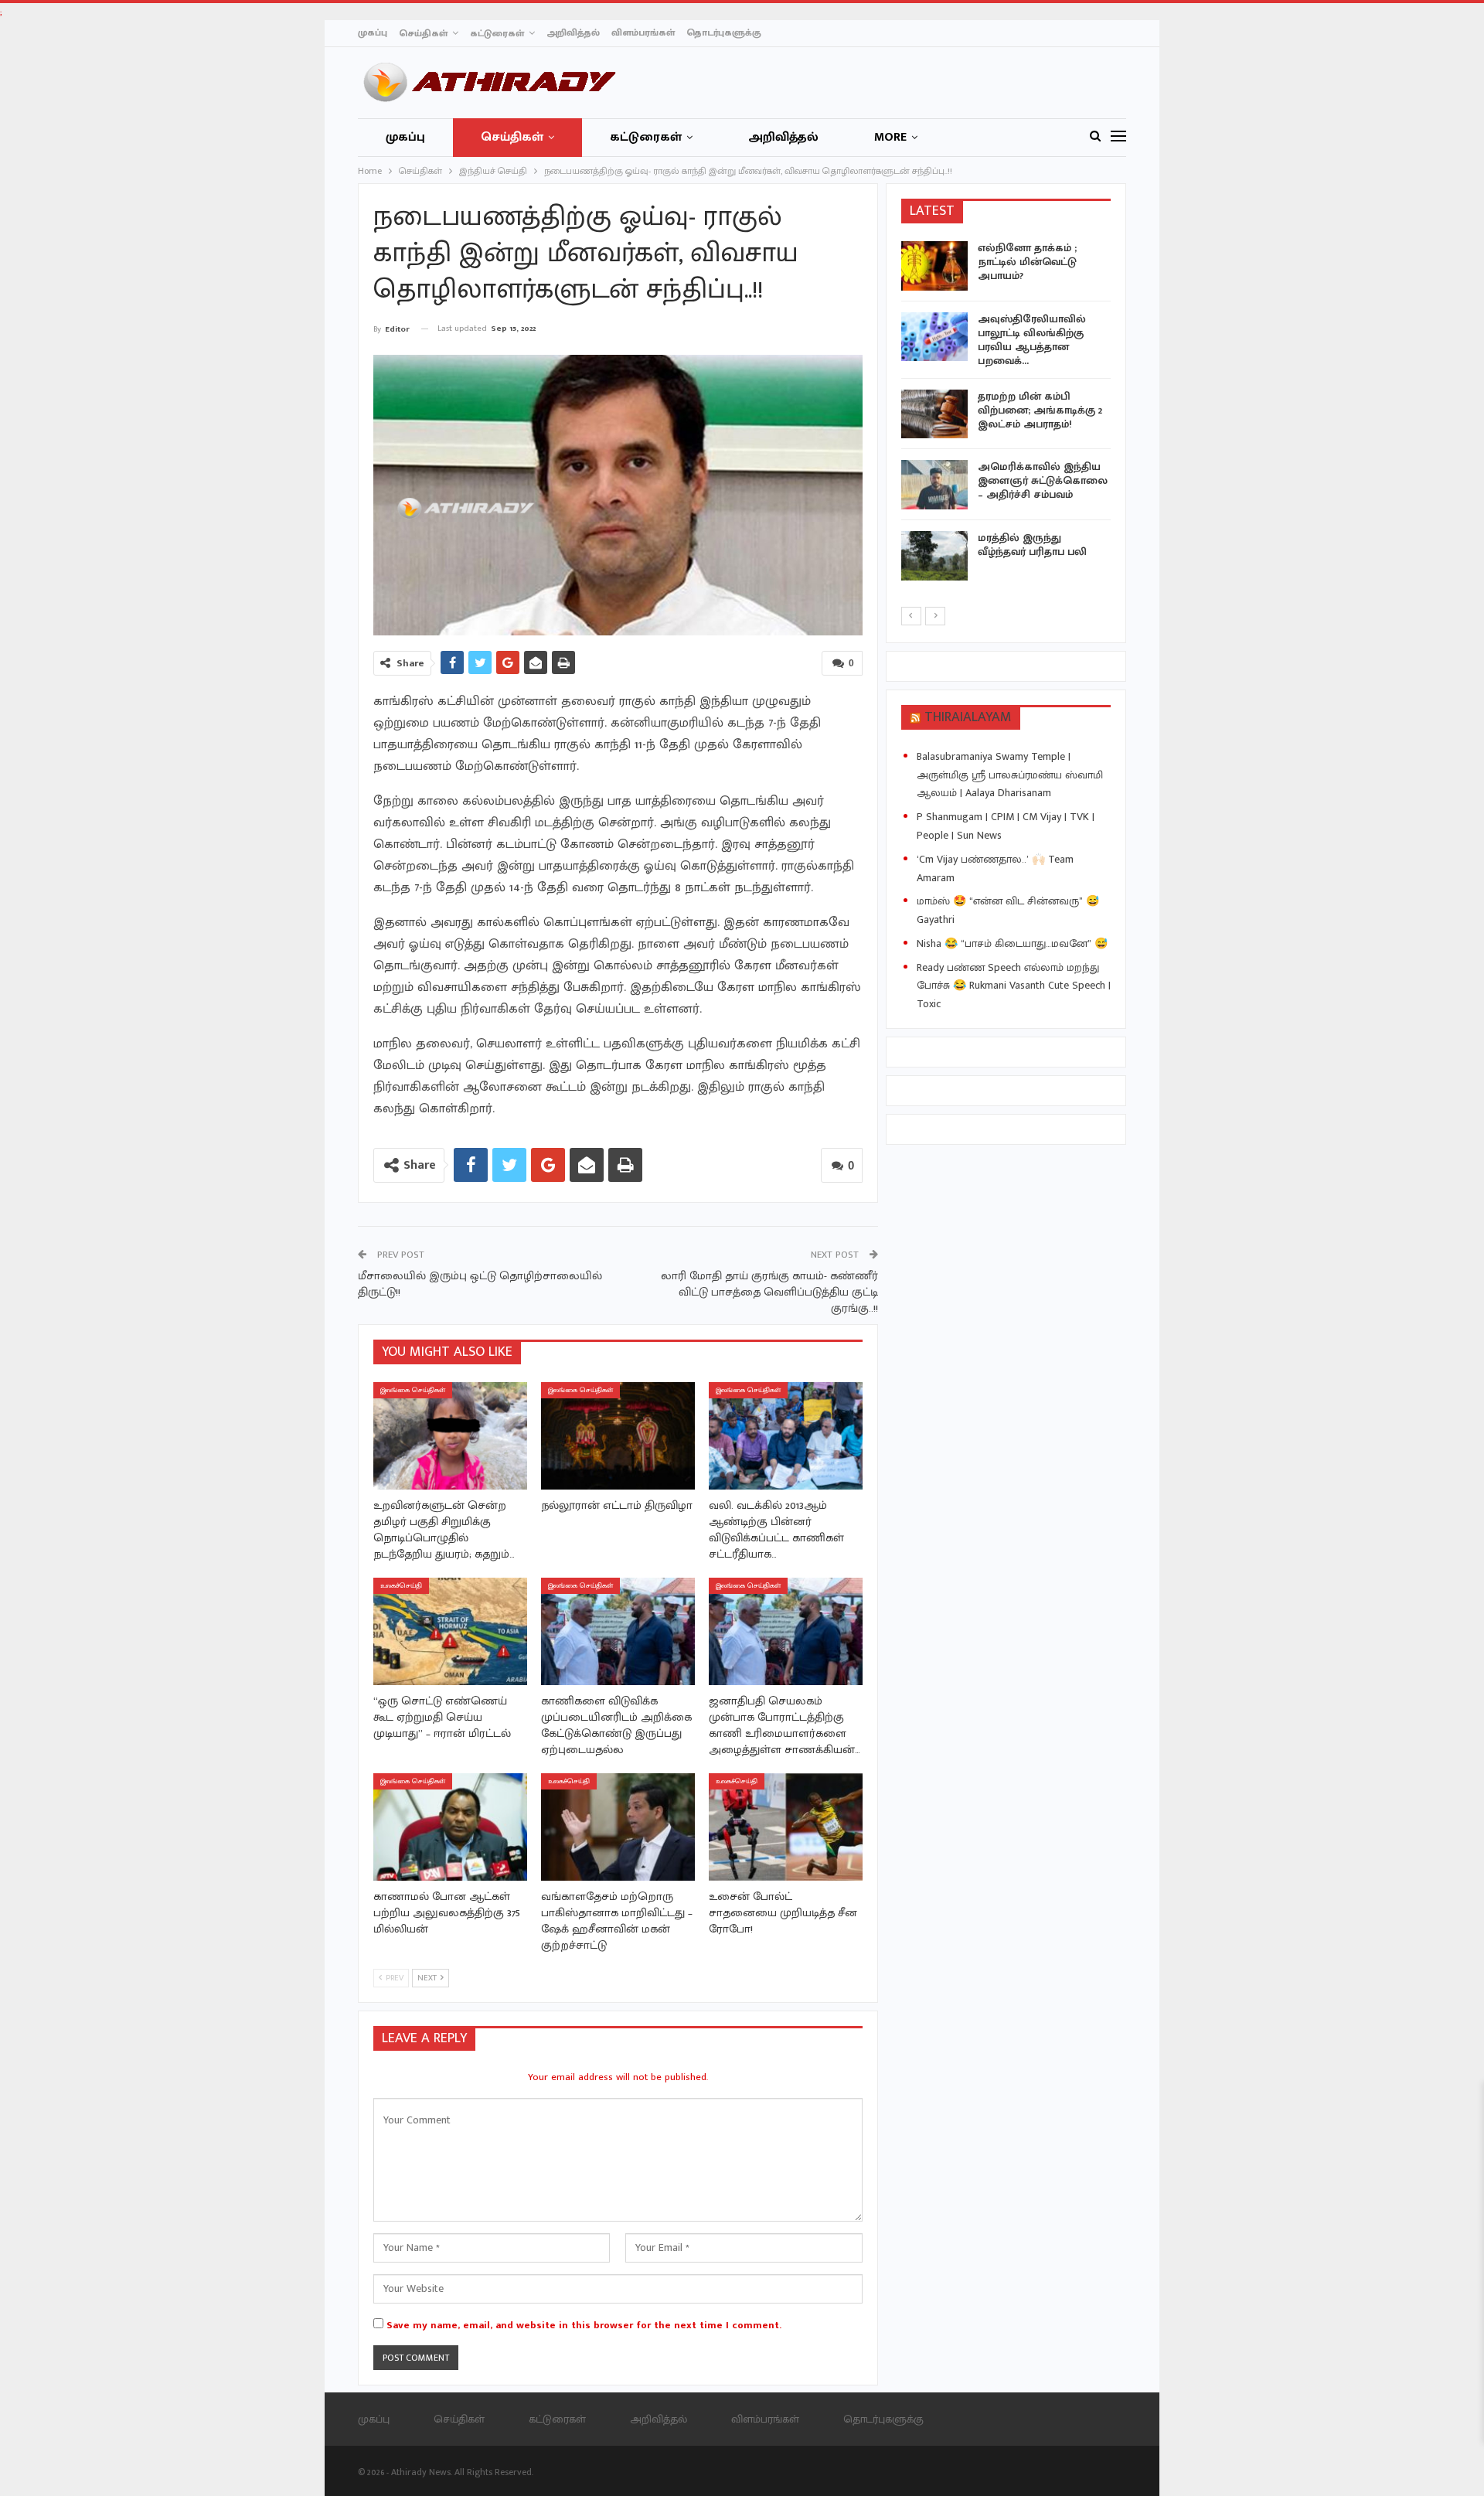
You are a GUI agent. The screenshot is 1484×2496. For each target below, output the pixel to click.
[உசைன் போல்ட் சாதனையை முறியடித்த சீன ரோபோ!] (786, 1827)
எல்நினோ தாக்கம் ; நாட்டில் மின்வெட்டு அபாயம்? (1027, 262)
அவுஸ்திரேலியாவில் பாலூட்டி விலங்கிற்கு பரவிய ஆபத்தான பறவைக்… (1032, 340)
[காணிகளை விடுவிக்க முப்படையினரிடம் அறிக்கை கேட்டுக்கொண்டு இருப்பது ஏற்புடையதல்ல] (618, 1631)
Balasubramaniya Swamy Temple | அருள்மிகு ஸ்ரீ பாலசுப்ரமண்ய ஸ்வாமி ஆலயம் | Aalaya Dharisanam (1010, 775)
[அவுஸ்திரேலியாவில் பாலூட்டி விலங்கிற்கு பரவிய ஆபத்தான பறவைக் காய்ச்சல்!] (934, 337)
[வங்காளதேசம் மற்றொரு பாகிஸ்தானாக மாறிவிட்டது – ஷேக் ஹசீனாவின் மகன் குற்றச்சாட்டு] (618, 1827)
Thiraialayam (968, 717)
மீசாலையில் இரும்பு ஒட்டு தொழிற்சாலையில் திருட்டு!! (480, 1284)
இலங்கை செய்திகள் (413, 1390)
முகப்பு (373, 32)
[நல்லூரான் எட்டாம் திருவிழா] (618, 1436)
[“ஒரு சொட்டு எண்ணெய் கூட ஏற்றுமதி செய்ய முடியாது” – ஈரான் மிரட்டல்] (450, 1631)
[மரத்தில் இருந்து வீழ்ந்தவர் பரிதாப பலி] (934, 556)
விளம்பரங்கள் (643, 32)
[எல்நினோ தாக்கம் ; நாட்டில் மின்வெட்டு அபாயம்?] (934, 266)
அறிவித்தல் (573, 32)
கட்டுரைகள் (497, 33)
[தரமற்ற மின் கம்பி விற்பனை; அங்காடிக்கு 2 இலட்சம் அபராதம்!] (934, 414)
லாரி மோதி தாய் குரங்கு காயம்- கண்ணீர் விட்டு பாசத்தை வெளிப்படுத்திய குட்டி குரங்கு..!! (769, 1292)
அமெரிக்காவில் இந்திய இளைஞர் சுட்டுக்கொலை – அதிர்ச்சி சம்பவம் (1043, 480)
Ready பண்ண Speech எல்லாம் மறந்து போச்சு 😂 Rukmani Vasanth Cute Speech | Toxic (1014, 986)
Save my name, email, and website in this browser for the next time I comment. (584, 2325)
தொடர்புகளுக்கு (724, 32)
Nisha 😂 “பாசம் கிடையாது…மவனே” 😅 (1012, 943)
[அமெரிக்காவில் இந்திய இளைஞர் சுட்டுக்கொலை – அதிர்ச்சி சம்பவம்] (934, 485)
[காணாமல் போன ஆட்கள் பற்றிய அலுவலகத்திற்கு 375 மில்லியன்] (450, 1827)
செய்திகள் (423, 33)
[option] (1006, 414)
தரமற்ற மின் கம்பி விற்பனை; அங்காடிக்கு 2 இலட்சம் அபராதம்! (1040, 410)
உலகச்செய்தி (401, 1586)
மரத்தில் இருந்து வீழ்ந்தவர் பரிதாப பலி (1032, 545)
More (890, 137)
